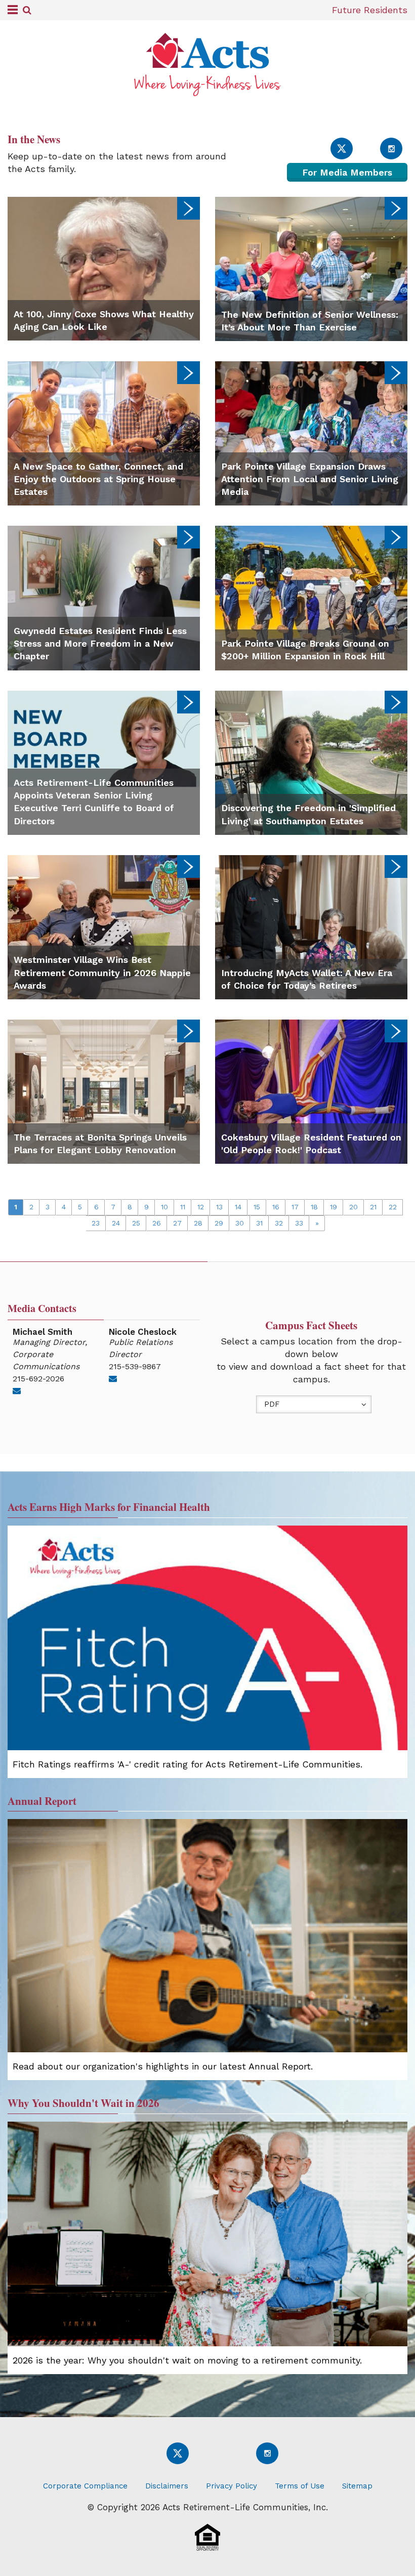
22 (393, 1207)
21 (373, 1207)
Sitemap (357, 2486)
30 (240, 1223)
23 (96, 1223)
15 (257, 1207)
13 (219, 1207)
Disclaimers (167, 2486)
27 (177, 1223)
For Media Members (347, 172)
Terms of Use (300, 2486)
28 (198, 1223)
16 (276, 1207)
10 (164, 1207)
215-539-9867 (135, 1366)
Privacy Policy (232, 2486)
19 (334, 1207)
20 (354, 1207)
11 (183, 1207)
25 (136, 1223)
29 (219, 1223)
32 (279, 1223)
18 (314, 1207)
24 (116, 1223)
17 (295, 1207)
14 (238, 1207)
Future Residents (370, 10)
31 (259, 1223)
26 (157, 1223)
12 (201, 1207)
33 (299, 1223)
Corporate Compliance (85, 2486)
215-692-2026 (38, 1379)
